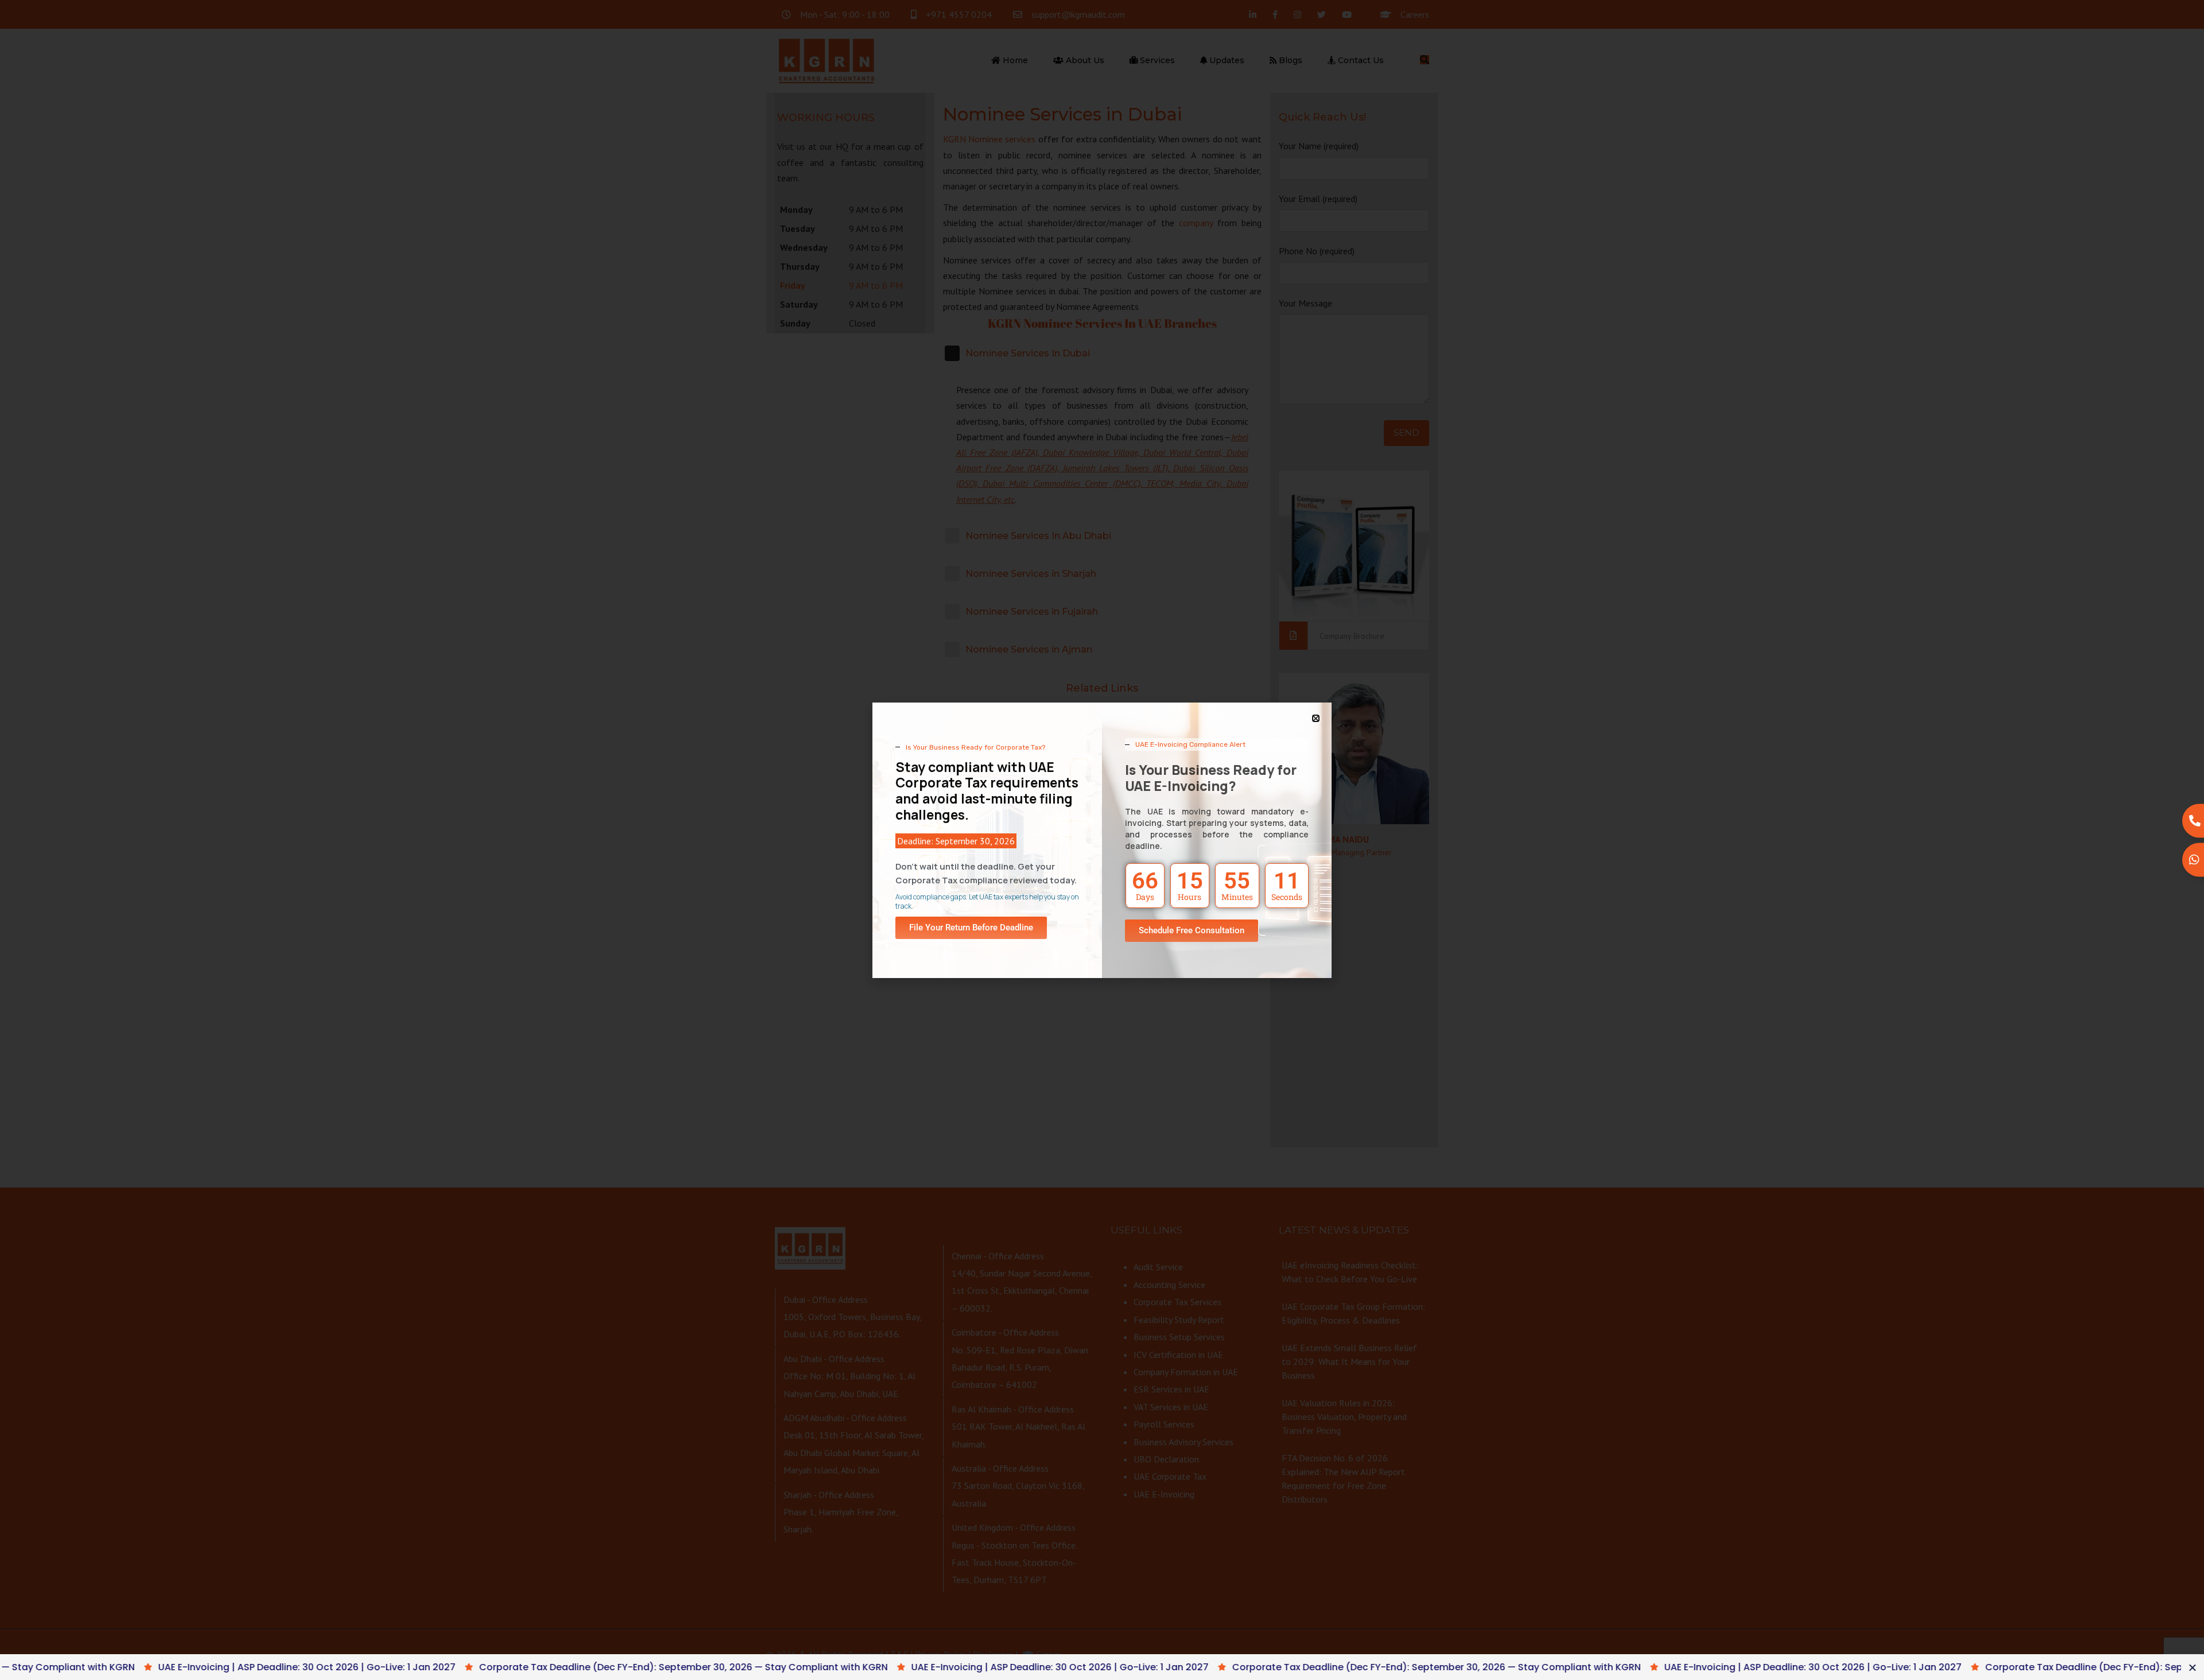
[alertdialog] (1102, 1667)
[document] (1102, 840)
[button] (1316, 718)
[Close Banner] (2193, 1667)
